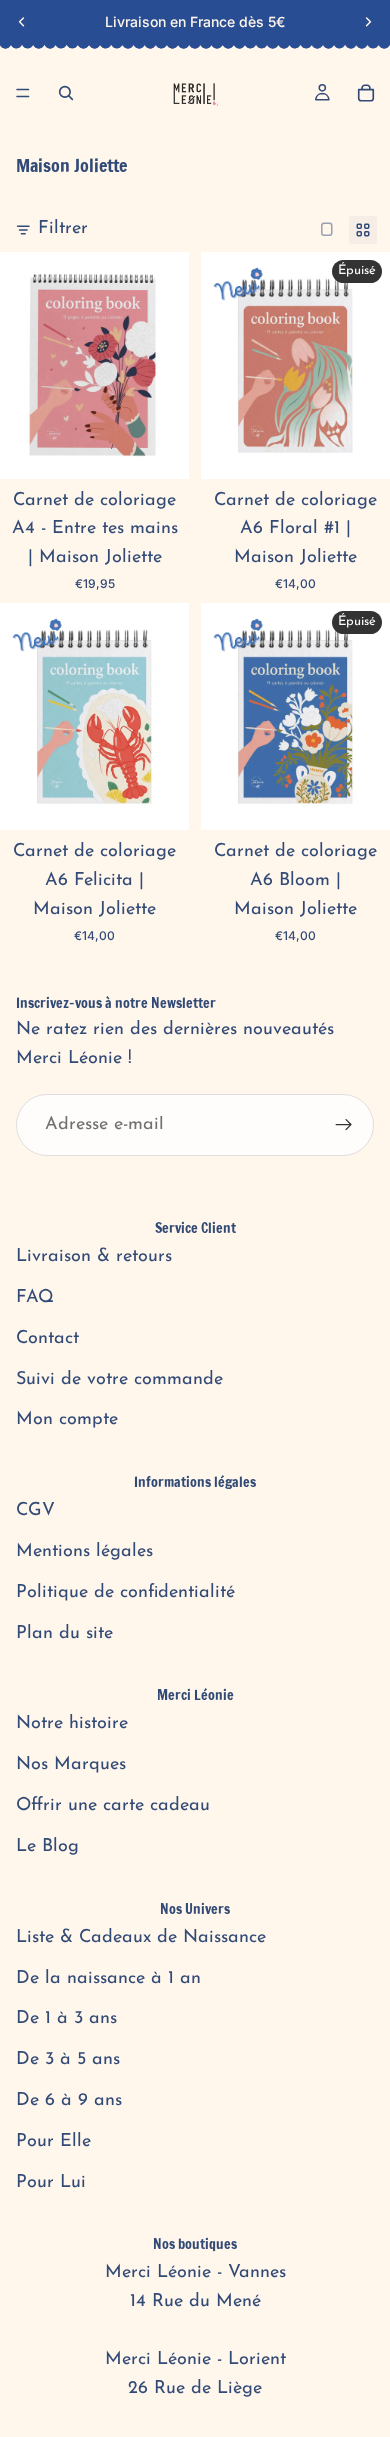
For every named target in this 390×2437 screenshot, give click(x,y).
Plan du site (64, 1634)
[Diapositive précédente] (22, 22)
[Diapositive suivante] (368, 22)
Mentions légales (84, 1552)
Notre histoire (72, 1724)
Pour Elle (53, 2142)
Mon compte (67, 1420)
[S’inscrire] (344, 1125)
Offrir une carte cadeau (113, 1806)
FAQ (35, 1298)
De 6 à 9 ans (69, 2101)
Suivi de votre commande (119, 1380)
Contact (47, 1339)
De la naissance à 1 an (108, 1979)
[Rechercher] (66, 93)
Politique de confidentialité (125, 1593)
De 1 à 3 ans (66, 2019)
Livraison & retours (94, 1257)
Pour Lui (51, 2183)
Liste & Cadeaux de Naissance (141, 1938)
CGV (35, 1511)
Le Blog (47, 1847)
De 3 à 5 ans (68, 2060)
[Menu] (23, 93)
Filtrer (63, 229)
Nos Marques (71, 1765)
